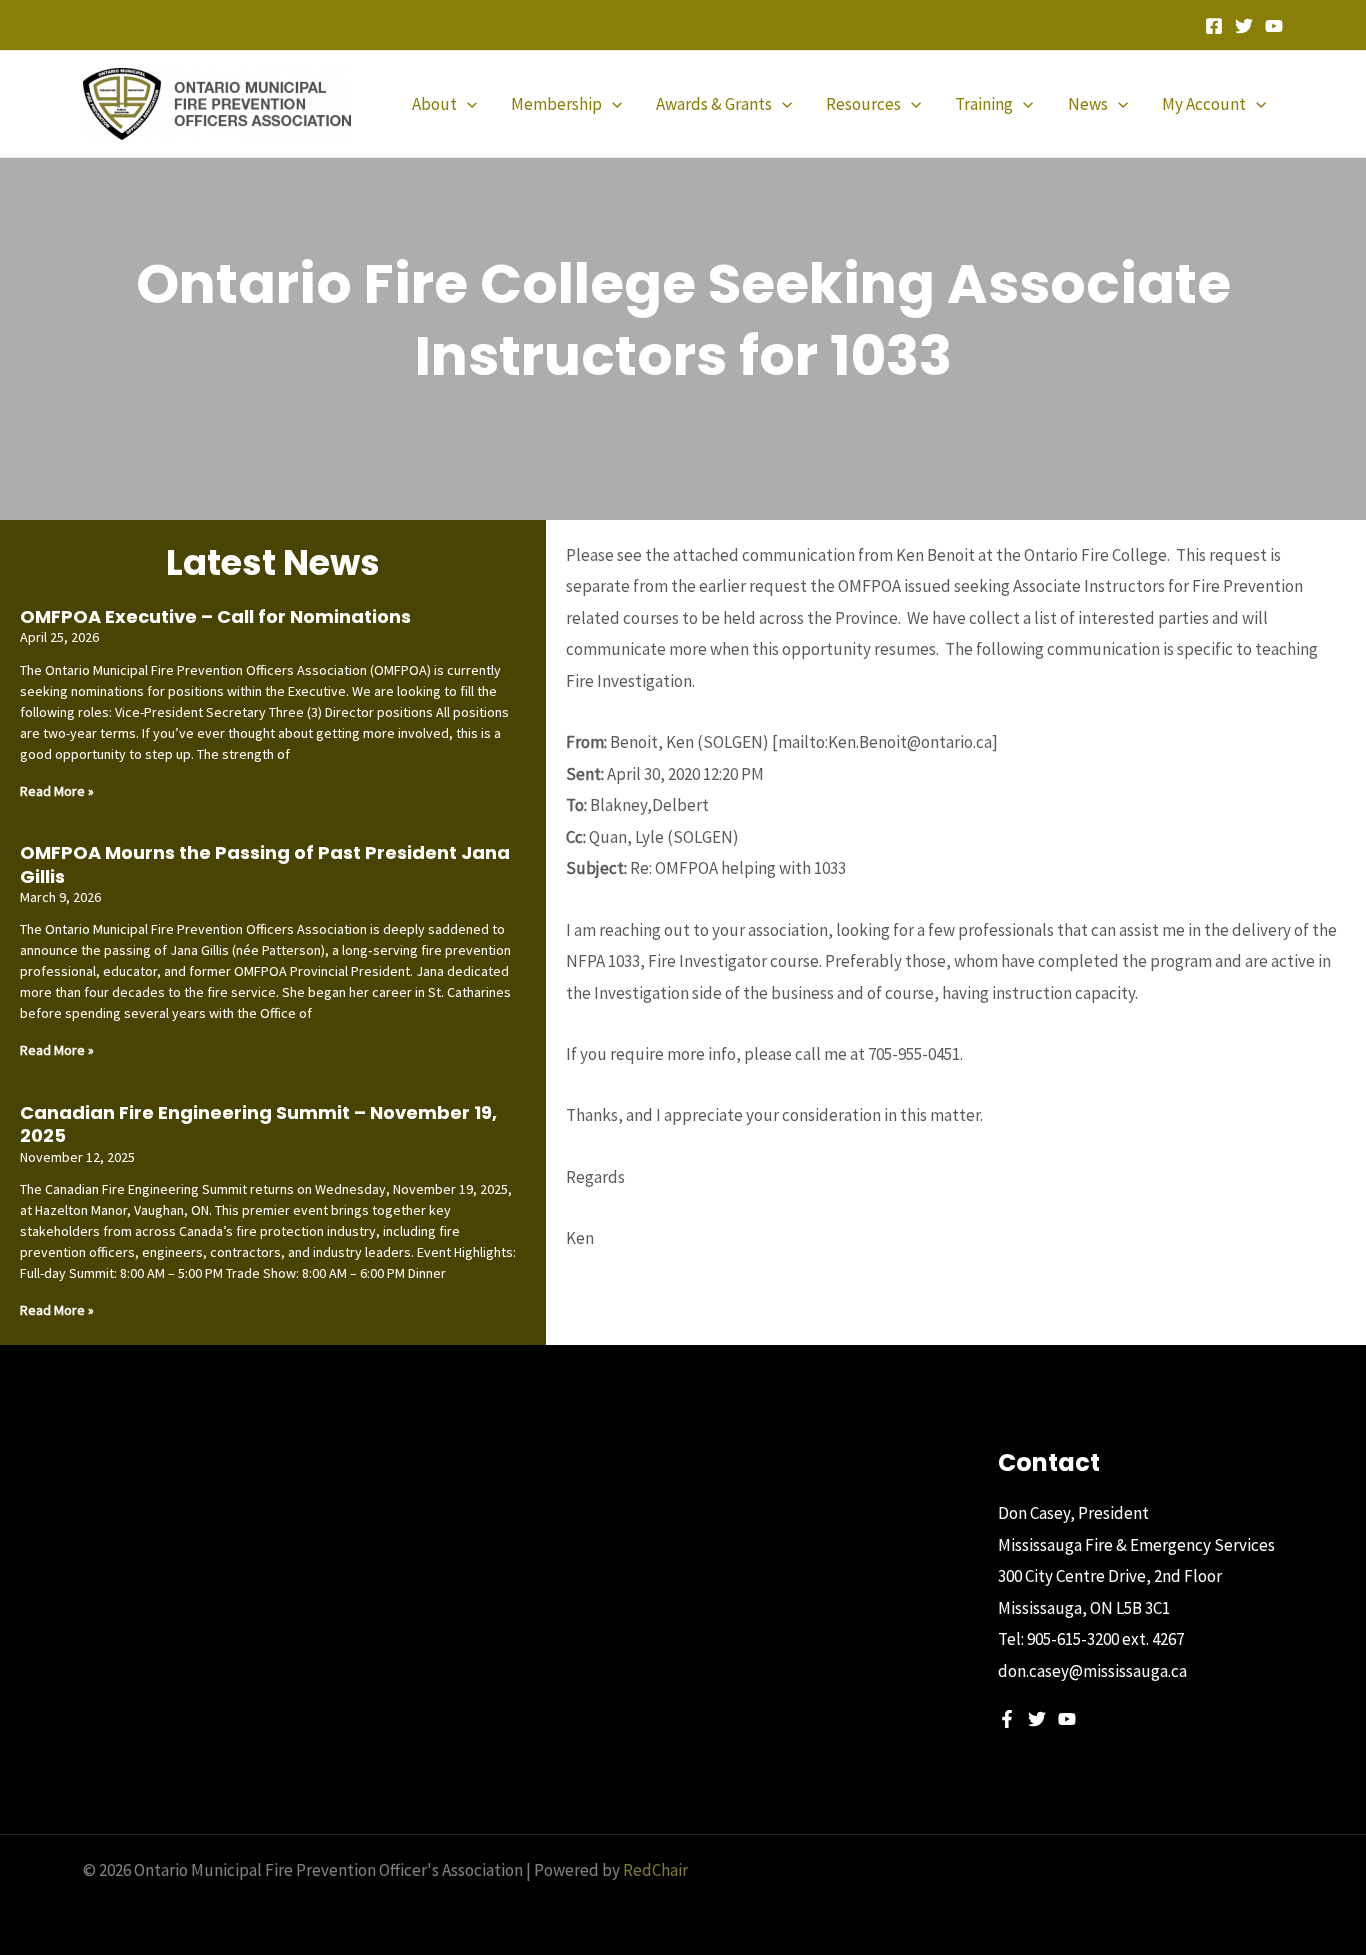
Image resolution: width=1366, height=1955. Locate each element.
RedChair (655, 1870)
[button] (467, 104)
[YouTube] (1274, 26)
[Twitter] (1244, 26)
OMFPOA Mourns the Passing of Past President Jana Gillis (265, 864)
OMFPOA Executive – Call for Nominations (215, 616)
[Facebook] (1214, 26)
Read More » (57, 791)
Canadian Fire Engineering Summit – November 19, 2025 (258, 1124)
